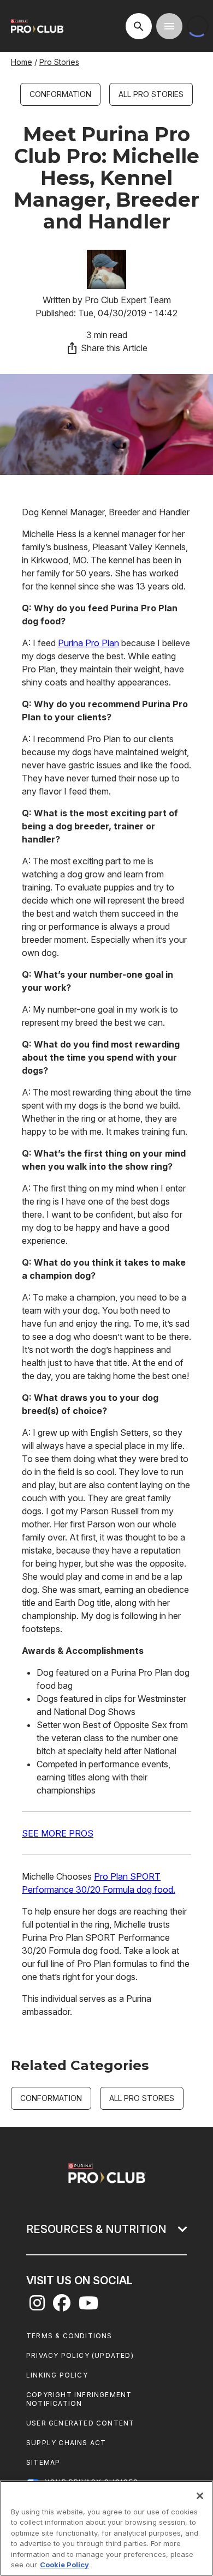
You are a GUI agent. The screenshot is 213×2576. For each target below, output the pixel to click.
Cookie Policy (64, 2565)
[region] (106, 2528)
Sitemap (43, 2462)
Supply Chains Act (66, 2443)
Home (22, 62)
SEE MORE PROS (58, 1833)
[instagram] (37, 2306)
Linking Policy (57, 2375)
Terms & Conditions (69, 2336)
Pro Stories (59, 62)
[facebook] (62, 2306)
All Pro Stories (151, 94)
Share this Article (114, 348)
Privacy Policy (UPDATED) (80, 2355)
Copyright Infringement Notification (79, 2399)
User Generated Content (80, 2423)
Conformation (60, 94)
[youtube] (88, 2306)
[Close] (200, 2496)
